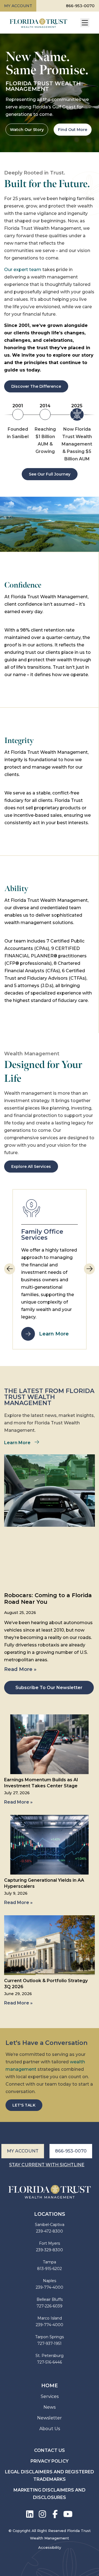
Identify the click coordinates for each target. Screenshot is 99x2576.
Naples (50, 2281)
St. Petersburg (50, 2356)
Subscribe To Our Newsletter (49, 1688)
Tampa (50, 2262)
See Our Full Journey (50, 474)
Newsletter (50, 2418)
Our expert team (23, 270)
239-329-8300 (50, 2250)
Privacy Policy (50, 2461)
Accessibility (50, 2547)
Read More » (20, 1669)
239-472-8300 (50, 2231)
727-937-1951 (50, 2343)
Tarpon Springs (50, 2337)
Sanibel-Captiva (50, 2225)
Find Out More (73, 130)
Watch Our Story (27, 130)
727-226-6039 (50, 2306)
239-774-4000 (50, 2287)
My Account (18, 6)
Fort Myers (50, 2243)
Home (50, 2386)
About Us (50, 2429)
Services (50, 2396)
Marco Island (50, 2318)
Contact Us (50, 2450)
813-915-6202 (50, 2269)
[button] (89, 1269)
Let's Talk (24, 2105)
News (50, 2407)
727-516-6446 (50, 2362)
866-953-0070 (80, 6)
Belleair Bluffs (50, 2299)
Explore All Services (31, 1167)
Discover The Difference (36, 386)
